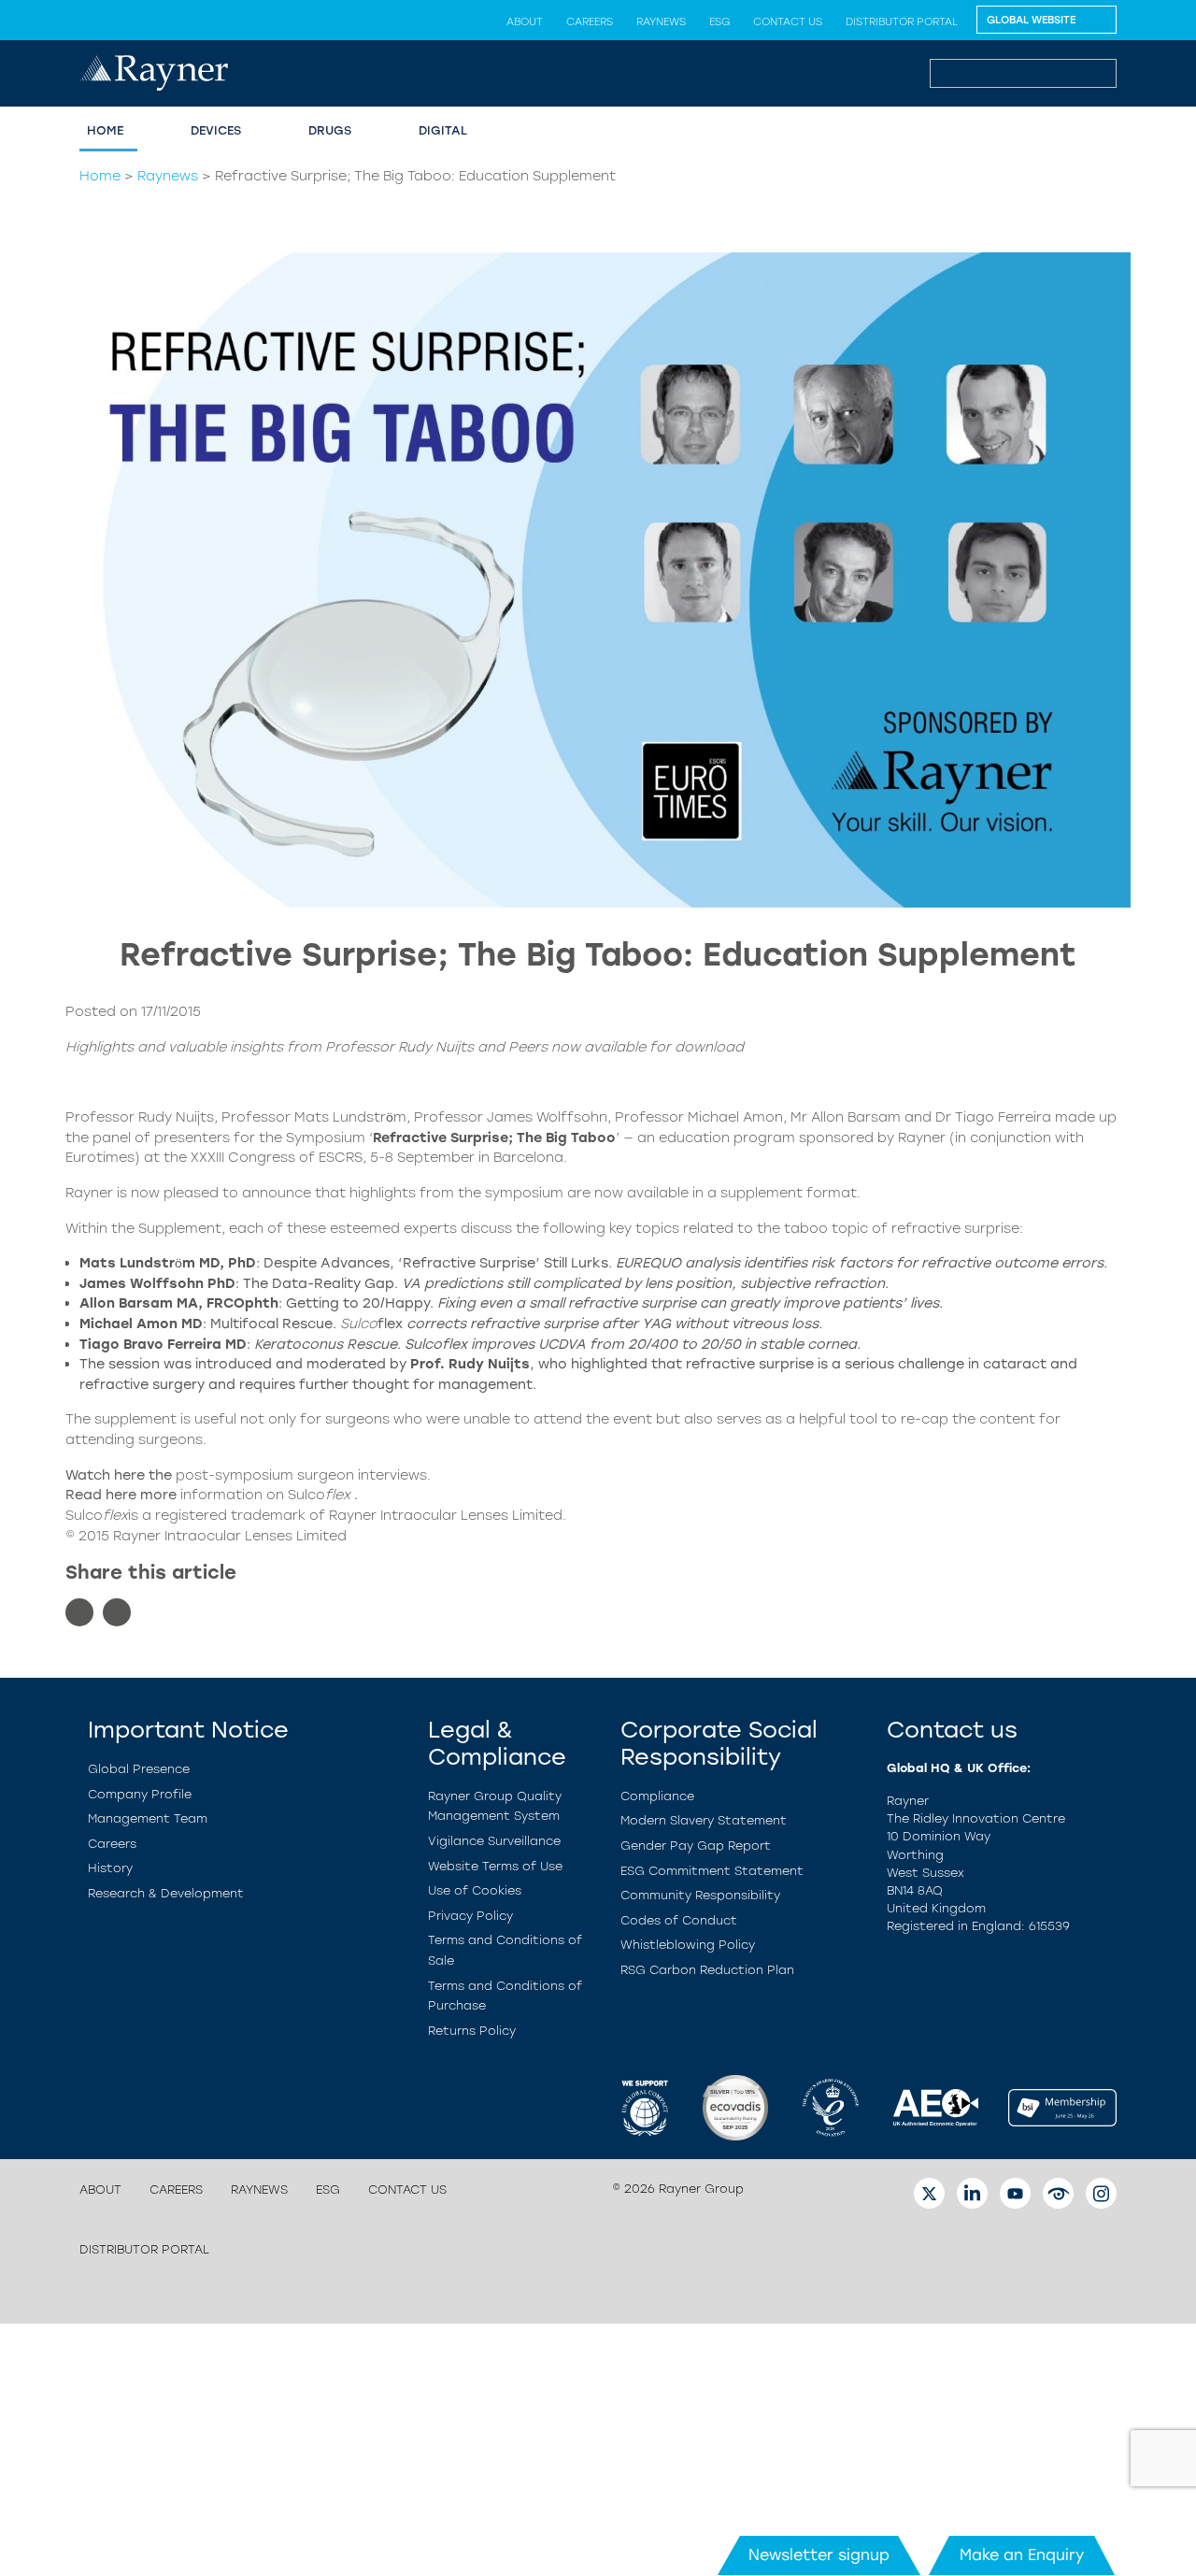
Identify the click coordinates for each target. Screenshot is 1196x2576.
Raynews (661, 21)
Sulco (359, 1324)
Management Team (148, 1818)
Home (105, 130)
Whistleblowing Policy (688, 1945)
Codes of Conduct (679, 1920)
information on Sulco (267, 1495)
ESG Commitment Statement (712, 1871)
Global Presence (139, 1769)
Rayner (89, 1193)
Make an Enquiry (1022, 2555)
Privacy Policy (470, 1916)
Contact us (788, 21)
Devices (216, 130)
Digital (443, 130)
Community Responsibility (700, 1895)
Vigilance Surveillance (494, 1841)
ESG (719, 21)
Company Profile (140, 1794)
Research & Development (166, 1893)
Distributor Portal (902, 21)
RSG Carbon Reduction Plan (707, 1970)
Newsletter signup (819, 2555)
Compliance (657, 1796)
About (525, 21)
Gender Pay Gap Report (696, 1846)
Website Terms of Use (495, 1866)
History (110, 1868)
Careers (590, 21)
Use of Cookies (475, 1890)
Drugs (330, 130)
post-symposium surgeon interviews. (303, 1475)
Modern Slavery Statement (704, 1820)
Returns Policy (472, 2031)
